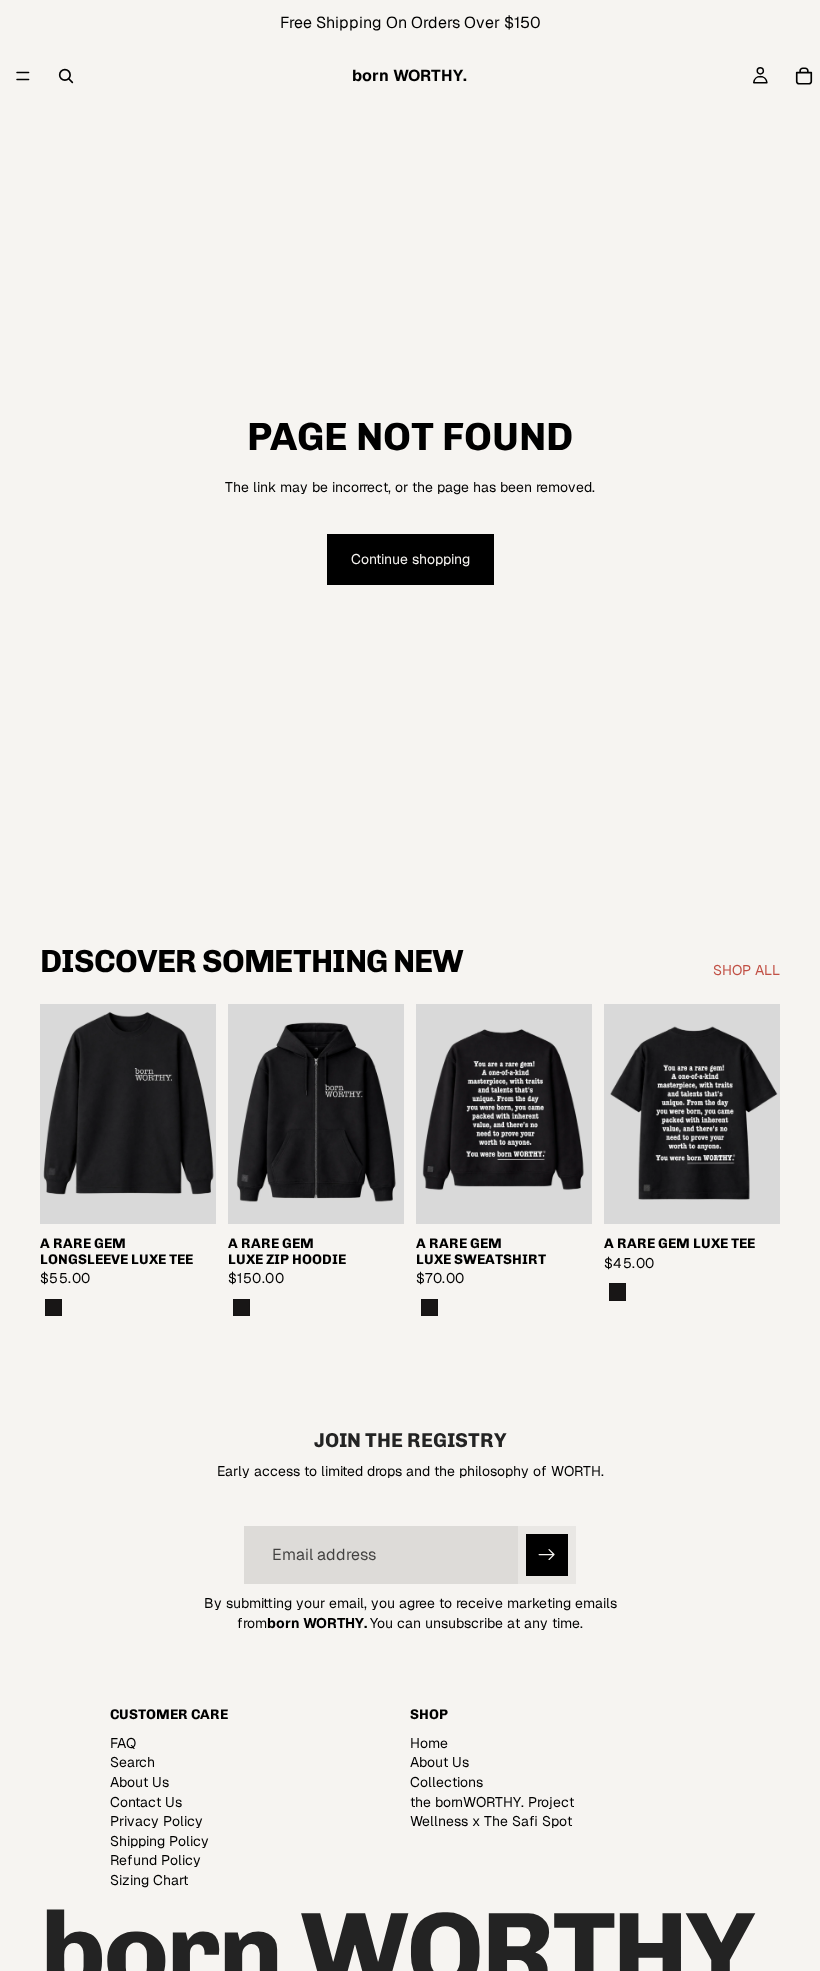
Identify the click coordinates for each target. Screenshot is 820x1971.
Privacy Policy (156, 1821)
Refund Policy (155, 1860)
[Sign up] (547, 1555)
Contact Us (146, 1802)
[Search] (66, 76)
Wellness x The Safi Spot (491, 1821)
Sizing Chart (149, 1880)
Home (429, 1743)
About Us (139, 1782)
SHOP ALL (746, 970)
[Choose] (185, 1193)
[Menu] (23, 76)
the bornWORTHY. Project (492, 1802)
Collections (446, 1782)
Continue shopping (410, 559)
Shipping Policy (159, 1841)
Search (132, 1762)
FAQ (123, 1743)
